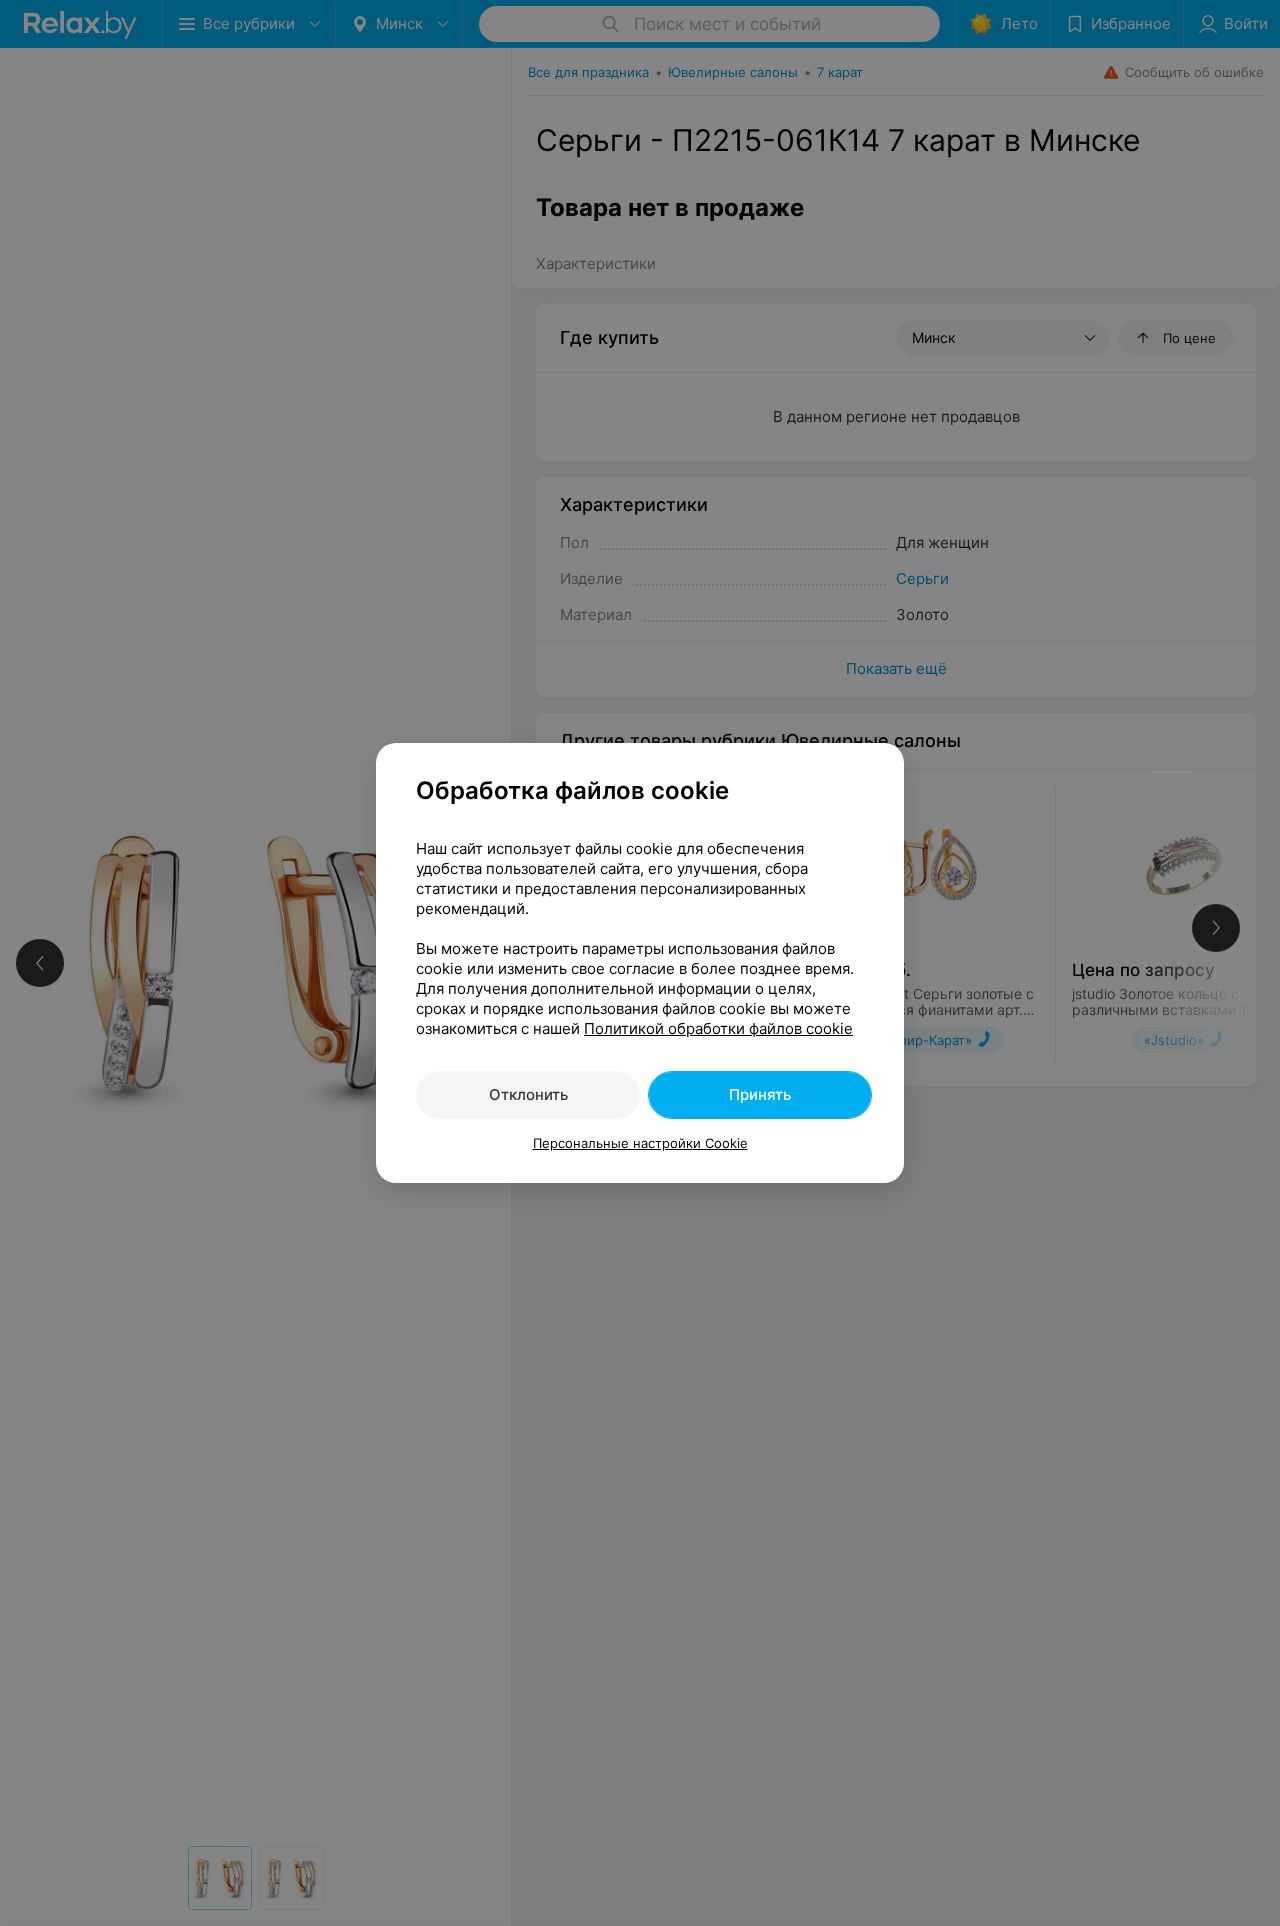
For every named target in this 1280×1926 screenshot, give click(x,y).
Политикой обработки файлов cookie (718, 1028)
